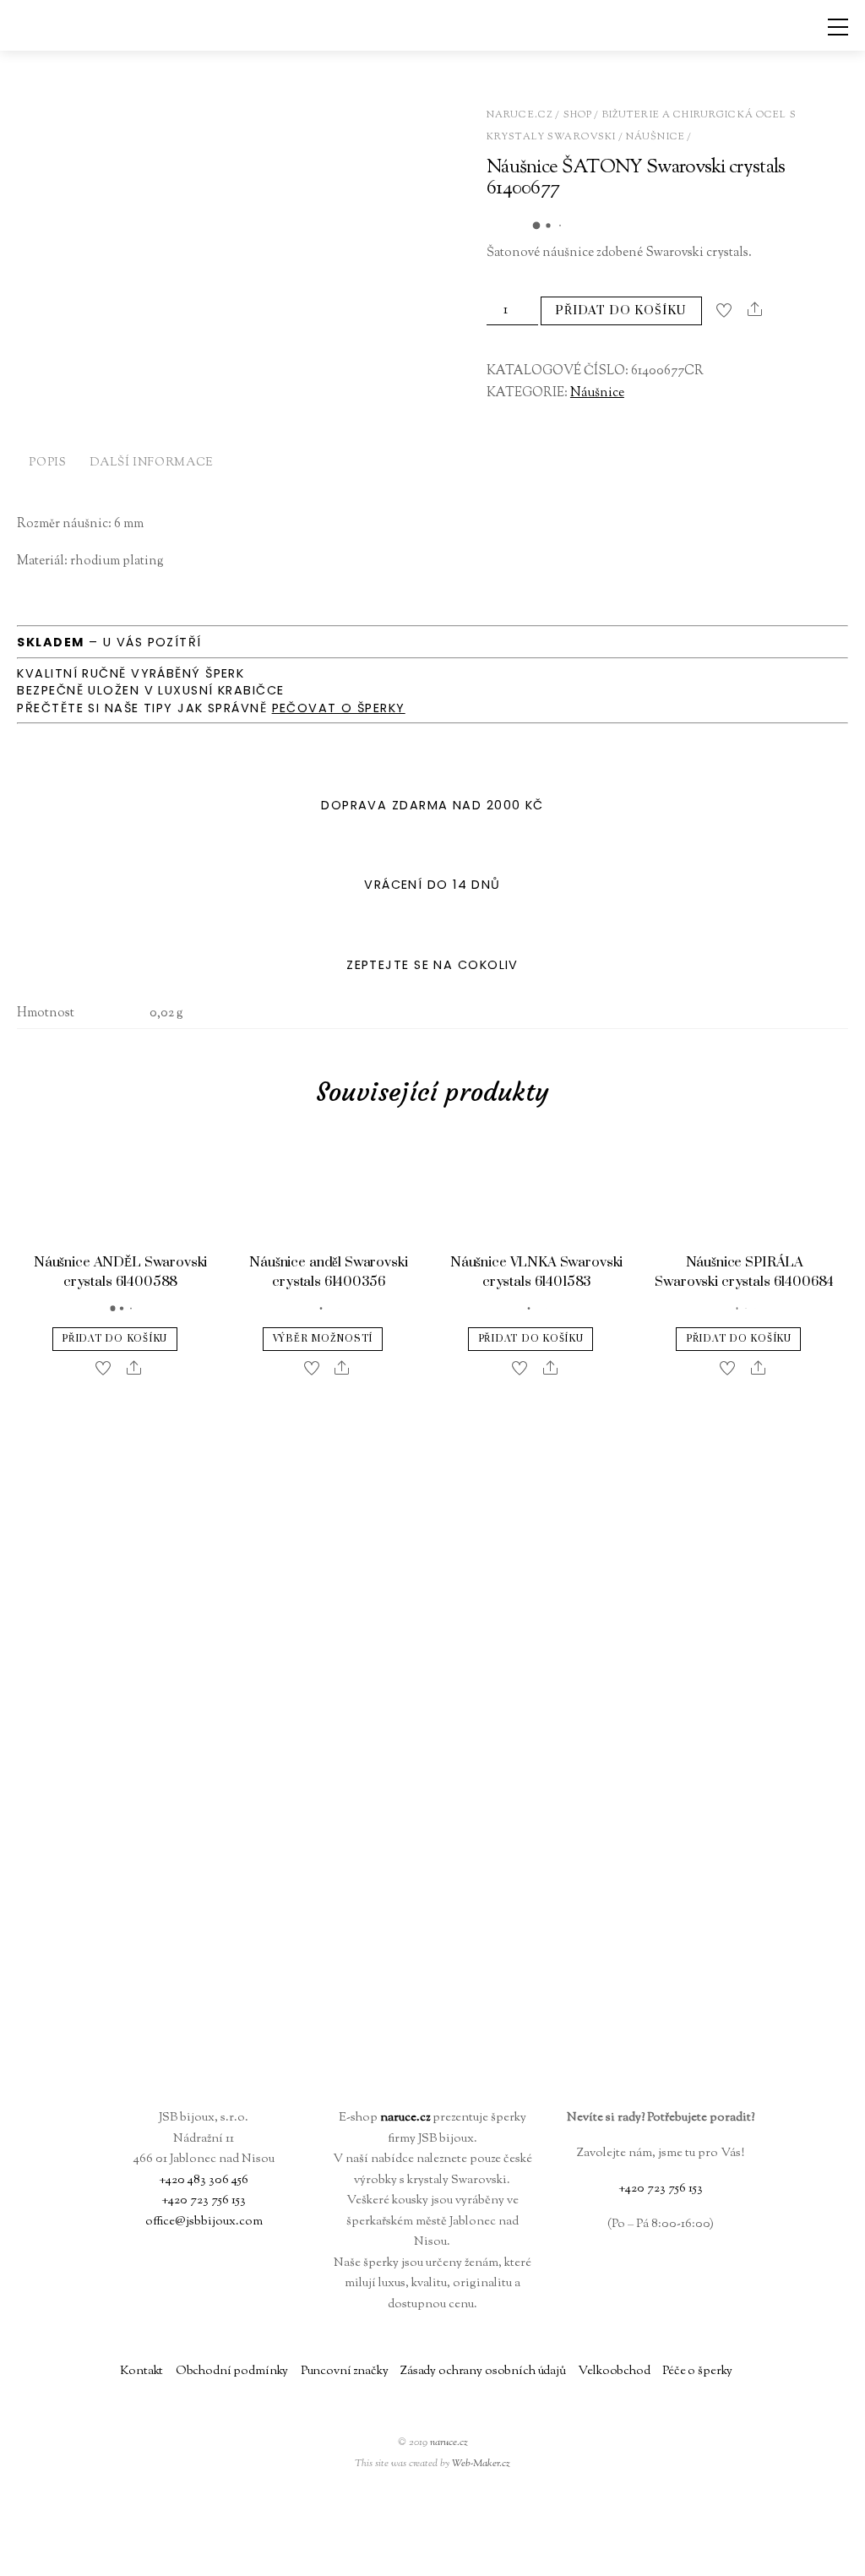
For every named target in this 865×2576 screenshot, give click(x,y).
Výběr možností (323, 1339)
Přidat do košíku (621, 310)
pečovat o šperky (339, 708)
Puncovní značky (345, 2371)
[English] (765, 2556)
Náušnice (656, 137)
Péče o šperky (697, 2371)
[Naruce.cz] (432, 2077)
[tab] (47, 465)
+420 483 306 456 (204, 2180)
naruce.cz (449, 2443)
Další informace (151, 463)
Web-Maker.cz (481, 2464)
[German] (786, 2556)
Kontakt (141, 2371)
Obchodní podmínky (232, 2371)
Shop (578, 115)
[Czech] (745, 2556)
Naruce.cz (520, 115)
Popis (47, 463)
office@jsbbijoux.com (204, 2222)
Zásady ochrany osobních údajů (483, 2371)
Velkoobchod (614, 2371)
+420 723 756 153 (204, 2200)
